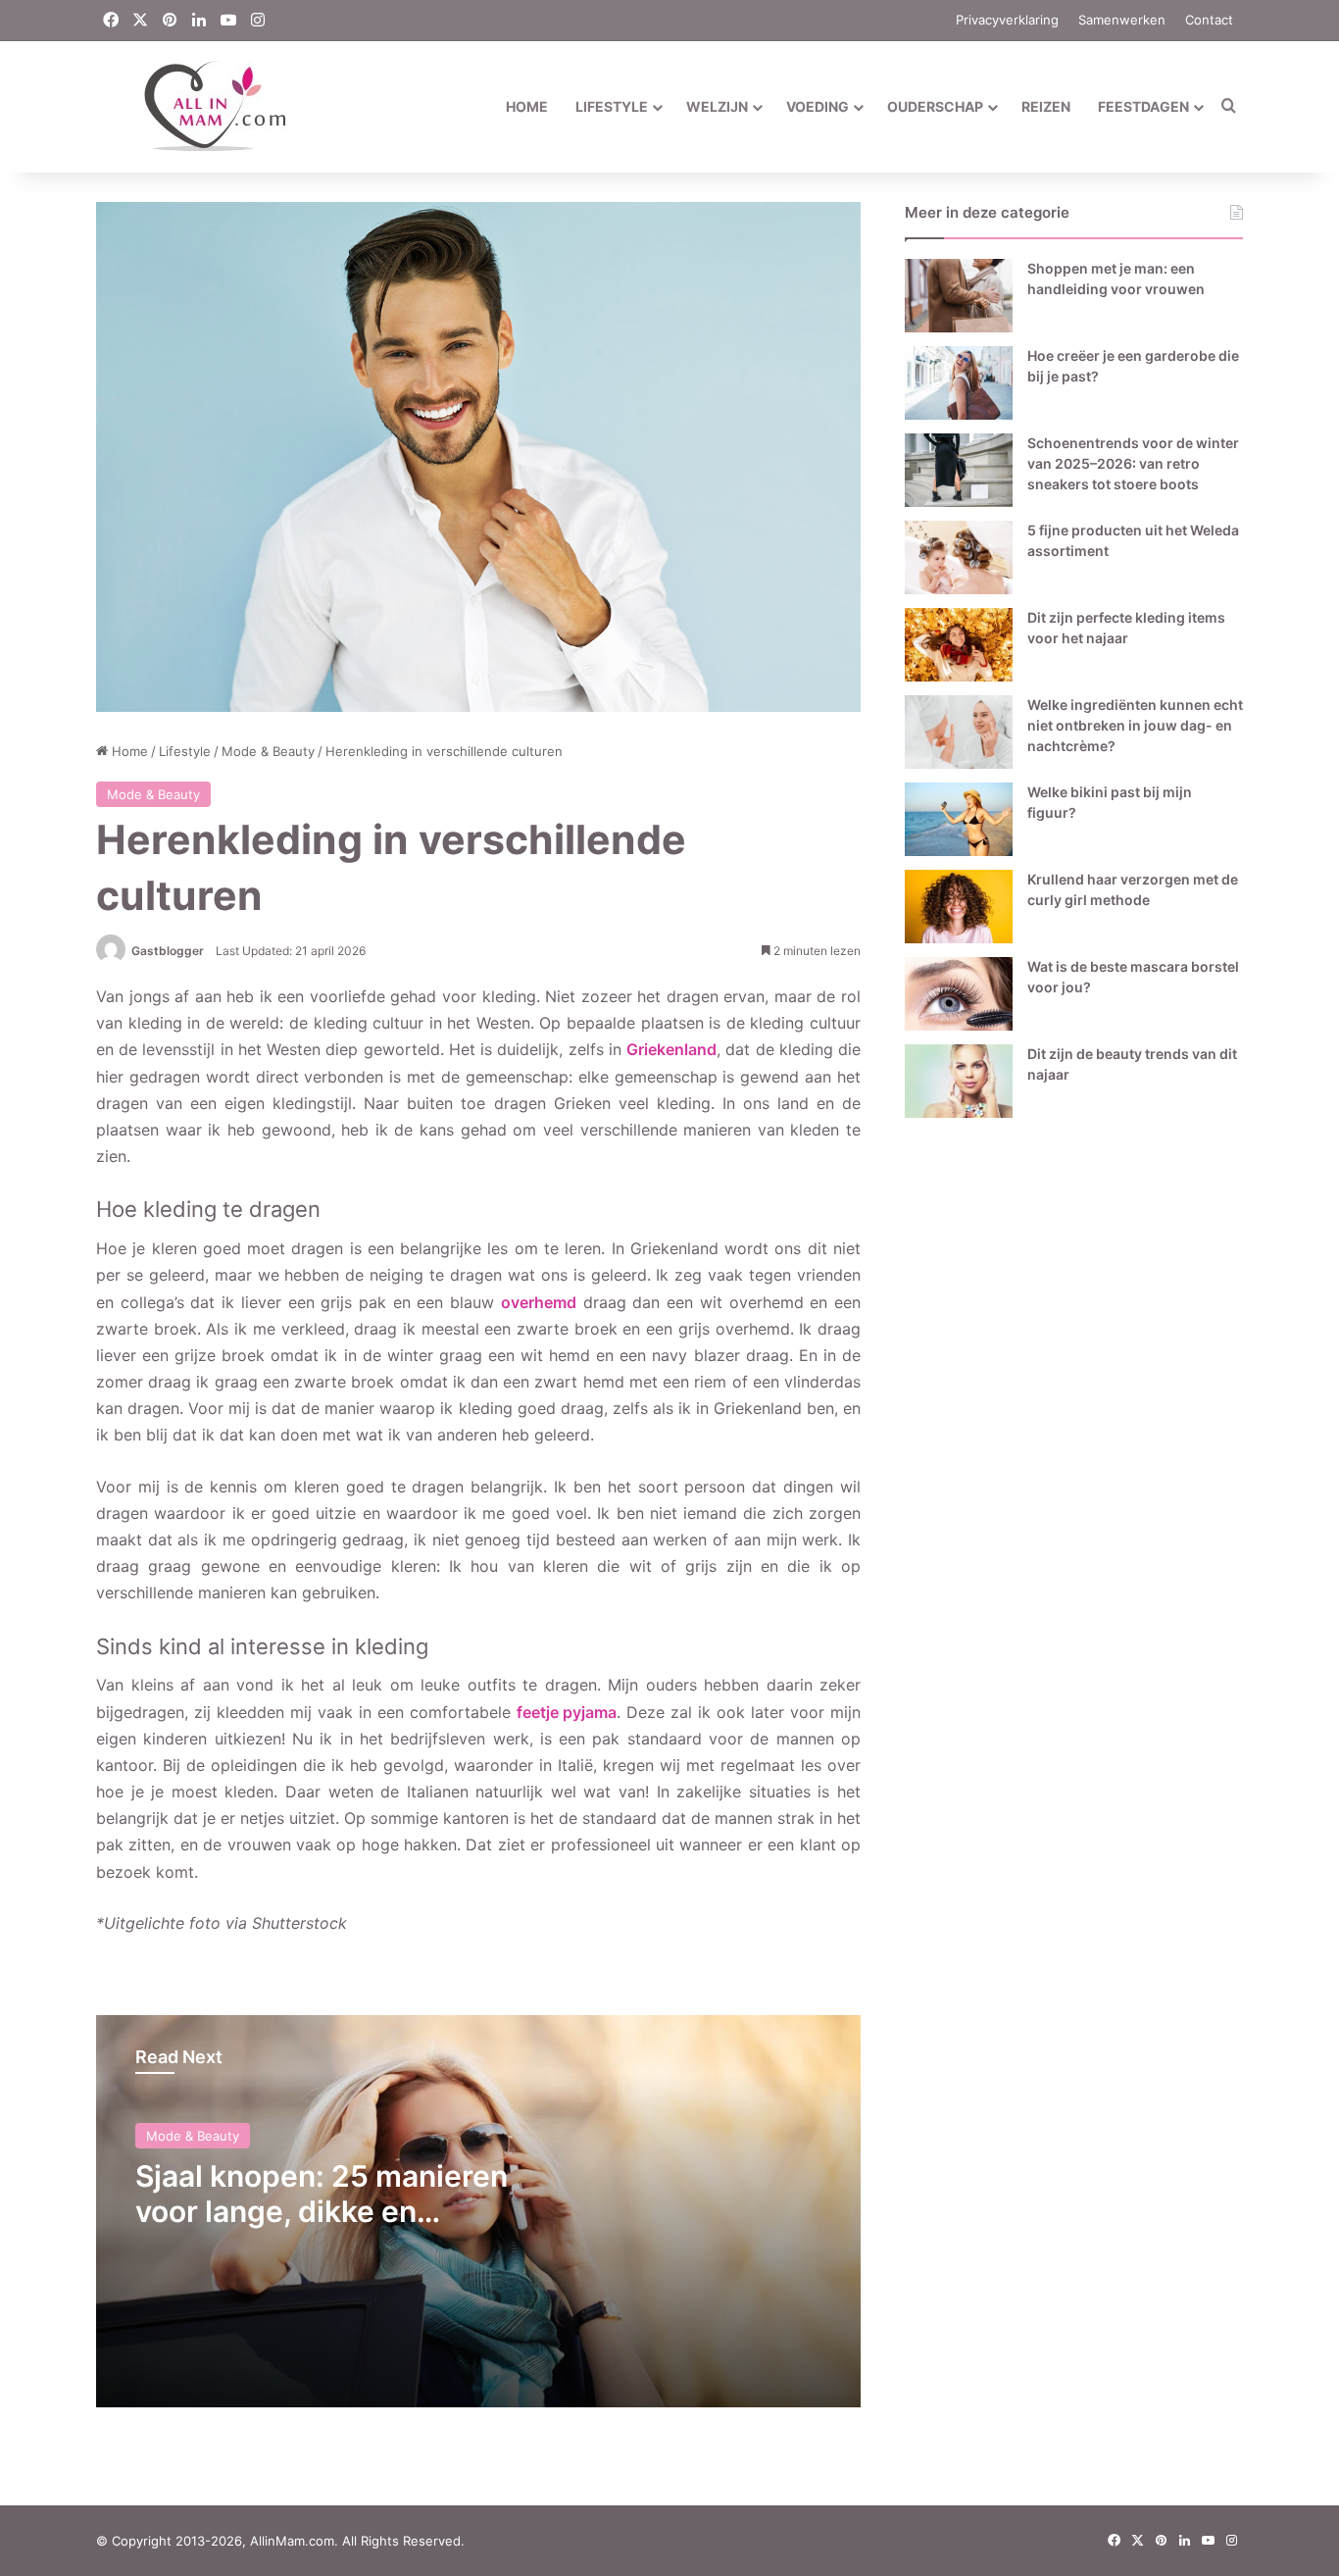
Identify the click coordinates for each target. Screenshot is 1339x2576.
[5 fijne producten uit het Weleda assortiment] (959, 557)
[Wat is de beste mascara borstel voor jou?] (959, 994)
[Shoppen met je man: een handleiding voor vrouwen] (959, 296)
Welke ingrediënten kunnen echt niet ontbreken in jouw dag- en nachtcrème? (1135, 725)
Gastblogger (168, 951)
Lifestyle (612, 106)
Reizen (1046, 106)
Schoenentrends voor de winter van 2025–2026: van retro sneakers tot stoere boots (1133, 463)
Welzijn (717, 106)
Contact (1209, 20)
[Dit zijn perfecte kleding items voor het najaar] (959, 645)
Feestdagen (1143, 106)
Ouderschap (935, 106)
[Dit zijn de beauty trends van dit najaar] (959, 1081)
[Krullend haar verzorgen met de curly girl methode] (959, 907)
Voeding (818, 106)
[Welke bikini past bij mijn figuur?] (959, 819)
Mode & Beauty (268, 751)
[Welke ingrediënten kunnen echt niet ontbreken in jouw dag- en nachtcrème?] (959, 732)
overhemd (539, 1302)
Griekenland (671, 1049)
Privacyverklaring (1007, 20)
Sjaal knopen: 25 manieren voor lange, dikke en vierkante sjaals (322, 2211)
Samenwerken (1122, 20)
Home (527, 106)
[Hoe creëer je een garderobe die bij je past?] (959, 383)
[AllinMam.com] (193, 106)
